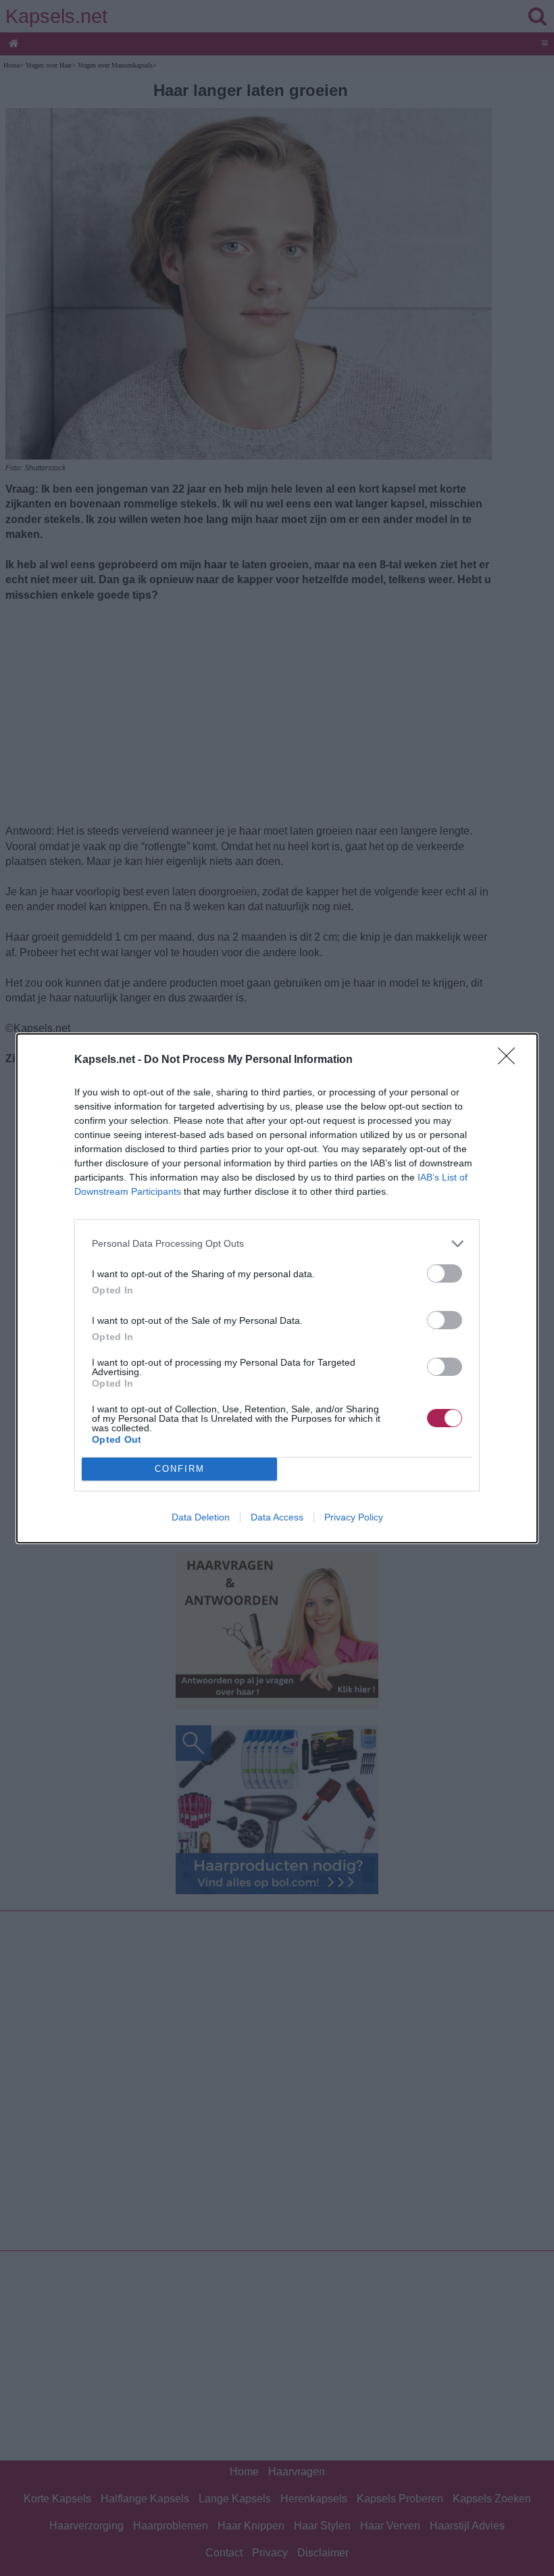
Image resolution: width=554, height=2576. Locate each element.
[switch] (445, 1273)
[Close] (511, 1060)
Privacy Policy (354, 1517)
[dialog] (277, 1288)
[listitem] (277, 1244)
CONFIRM (180, 1469)
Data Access (277, 1517)
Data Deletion (201, 1517)
